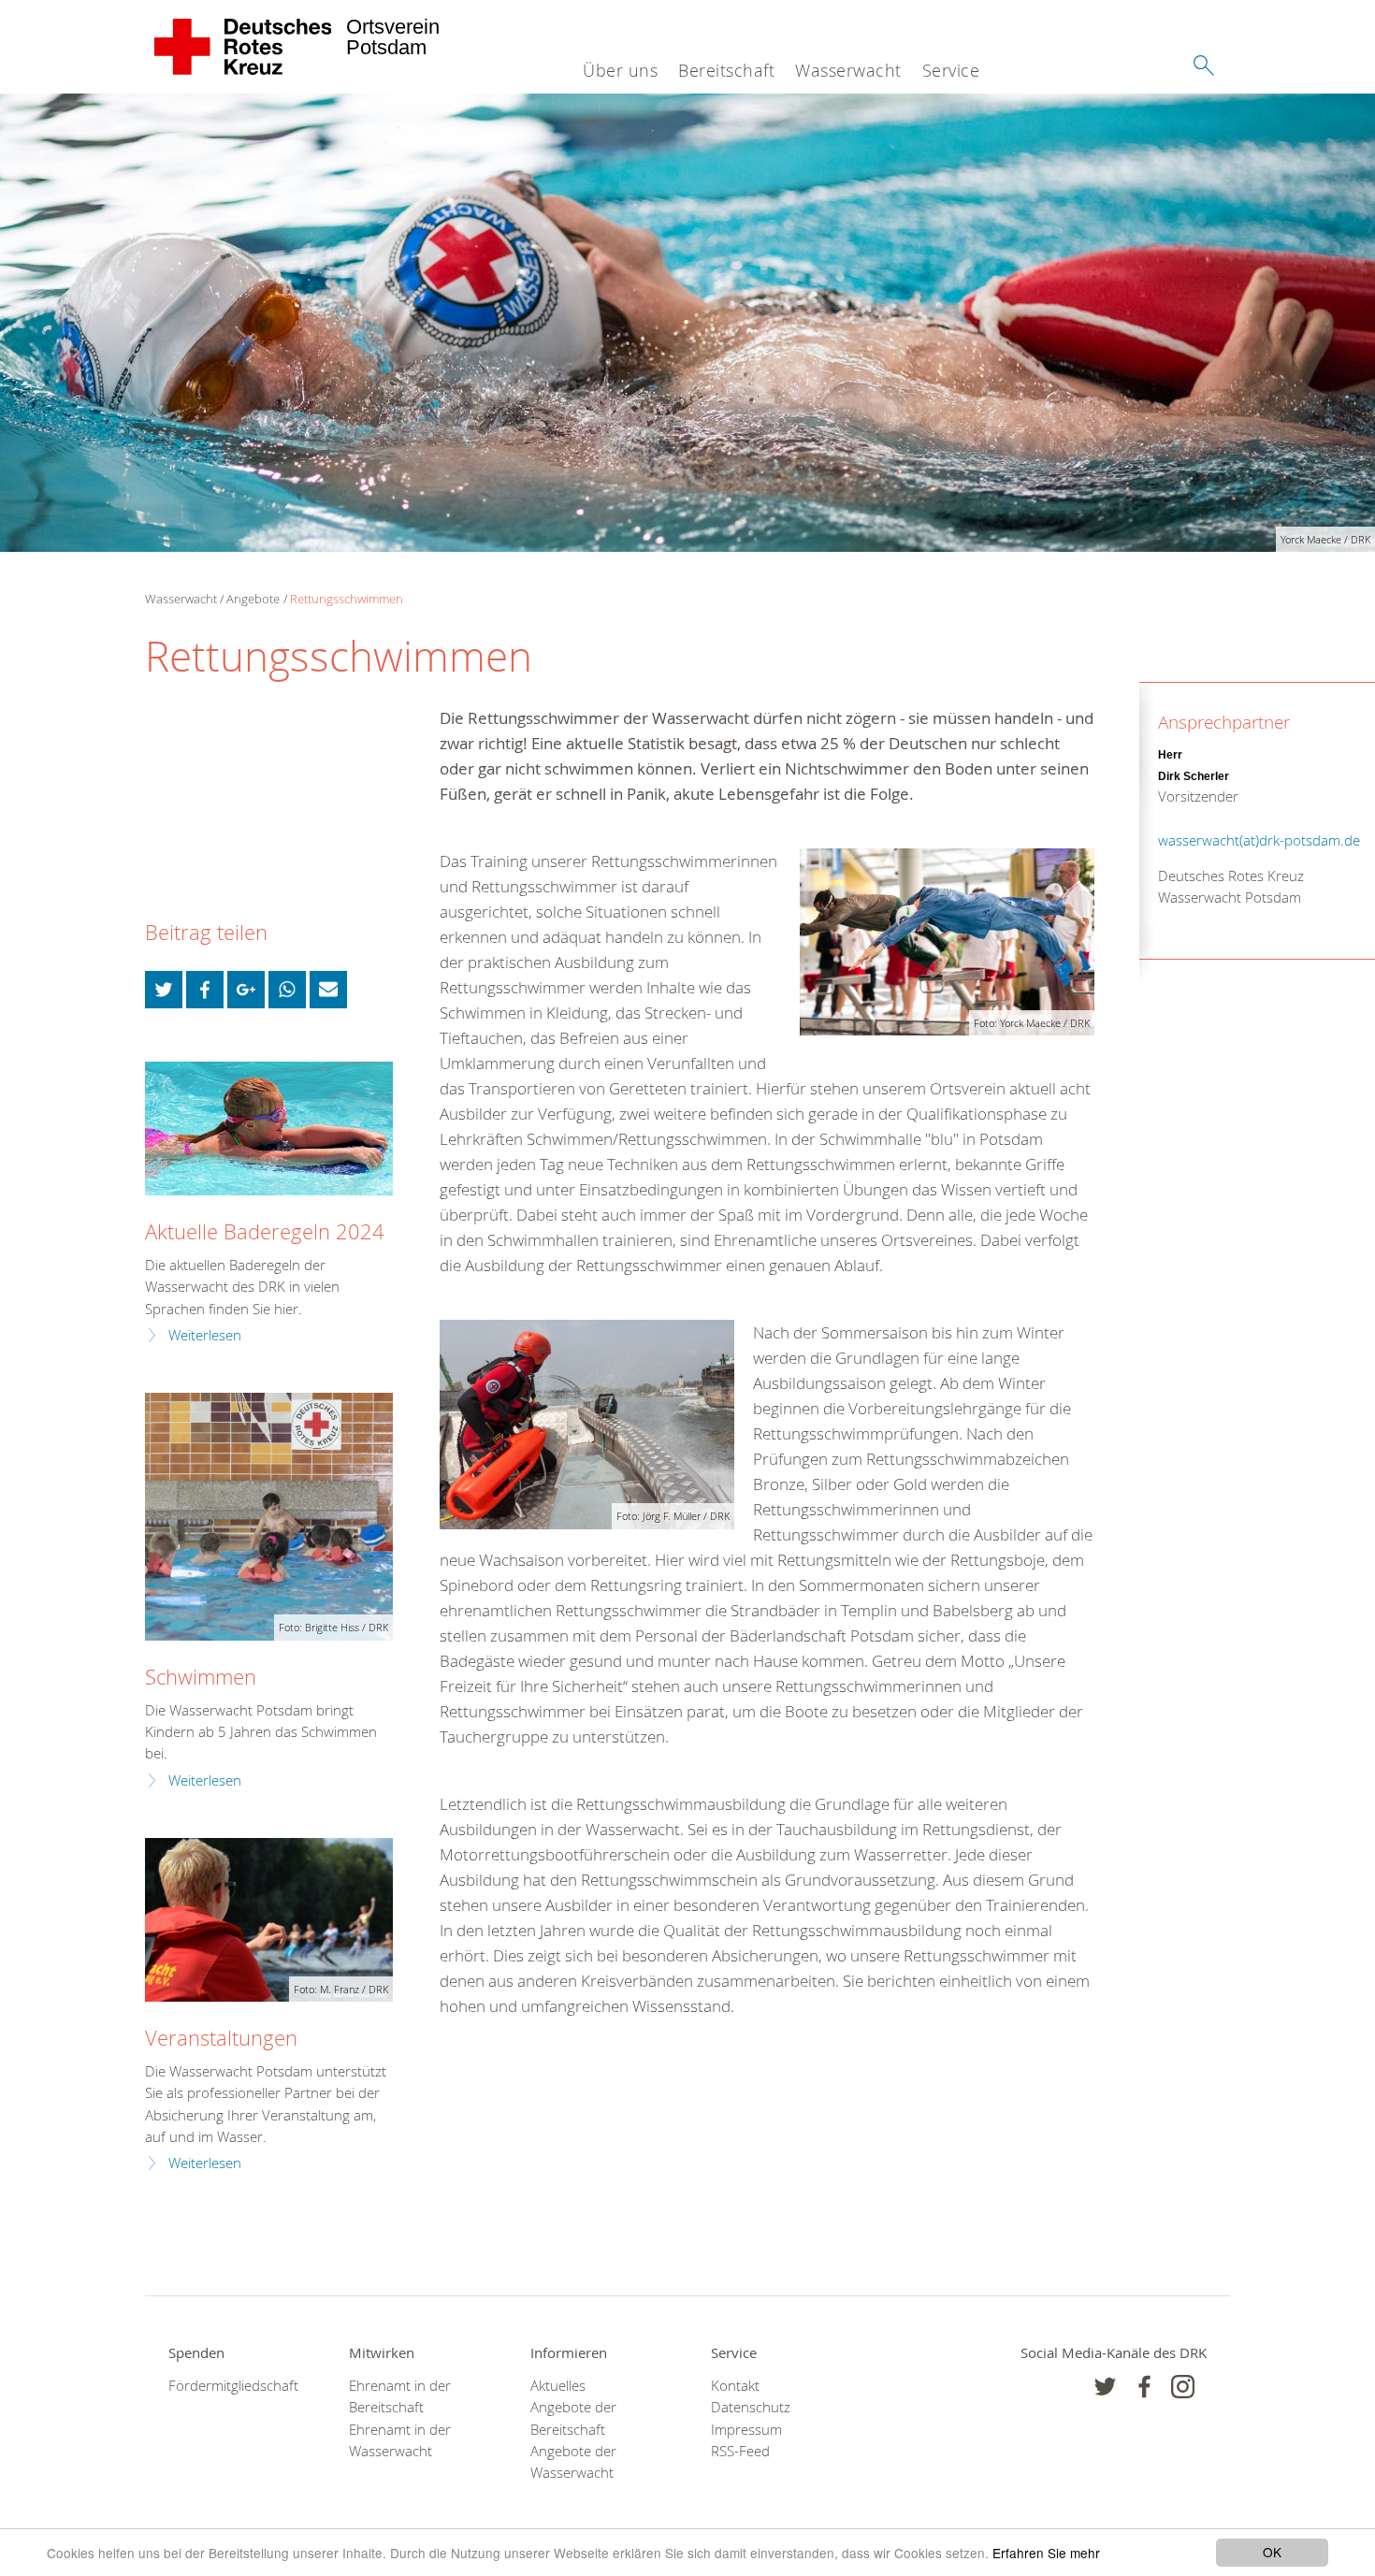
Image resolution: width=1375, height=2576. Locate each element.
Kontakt (735, 2386)
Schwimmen (201, 1677)
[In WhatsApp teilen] (287, 990)
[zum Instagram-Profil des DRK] (1183, 2387)
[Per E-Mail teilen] (328, 990)
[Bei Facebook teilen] (205, 990)
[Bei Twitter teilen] (164, 990)
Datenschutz (751, 2407)
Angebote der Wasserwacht (573, 2462)
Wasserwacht (848, 70)
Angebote (253, 599)
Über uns (620, 70)
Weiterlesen (205, 1335)
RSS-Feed (740, 2451)
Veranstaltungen (221, 2038)
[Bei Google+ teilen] (246, 990)
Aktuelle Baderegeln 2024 (265, 1231)
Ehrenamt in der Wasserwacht (400, 2440)
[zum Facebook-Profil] (1105, 2387)
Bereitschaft (726, 70)
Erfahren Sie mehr (1046, 2553)
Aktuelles (558, 2386)
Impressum (746, 2430)
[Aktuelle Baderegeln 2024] (269, 1129)
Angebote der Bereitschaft (573, 2418)
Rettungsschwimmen (347, 599)
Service (951, 70)
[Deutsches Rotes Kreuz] (244, 47)
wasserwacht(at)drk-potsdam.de (1259, 840)
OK (1272, 2552)
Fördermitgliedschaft (233, 2386)
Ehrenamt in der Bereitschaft (400, 2396)
